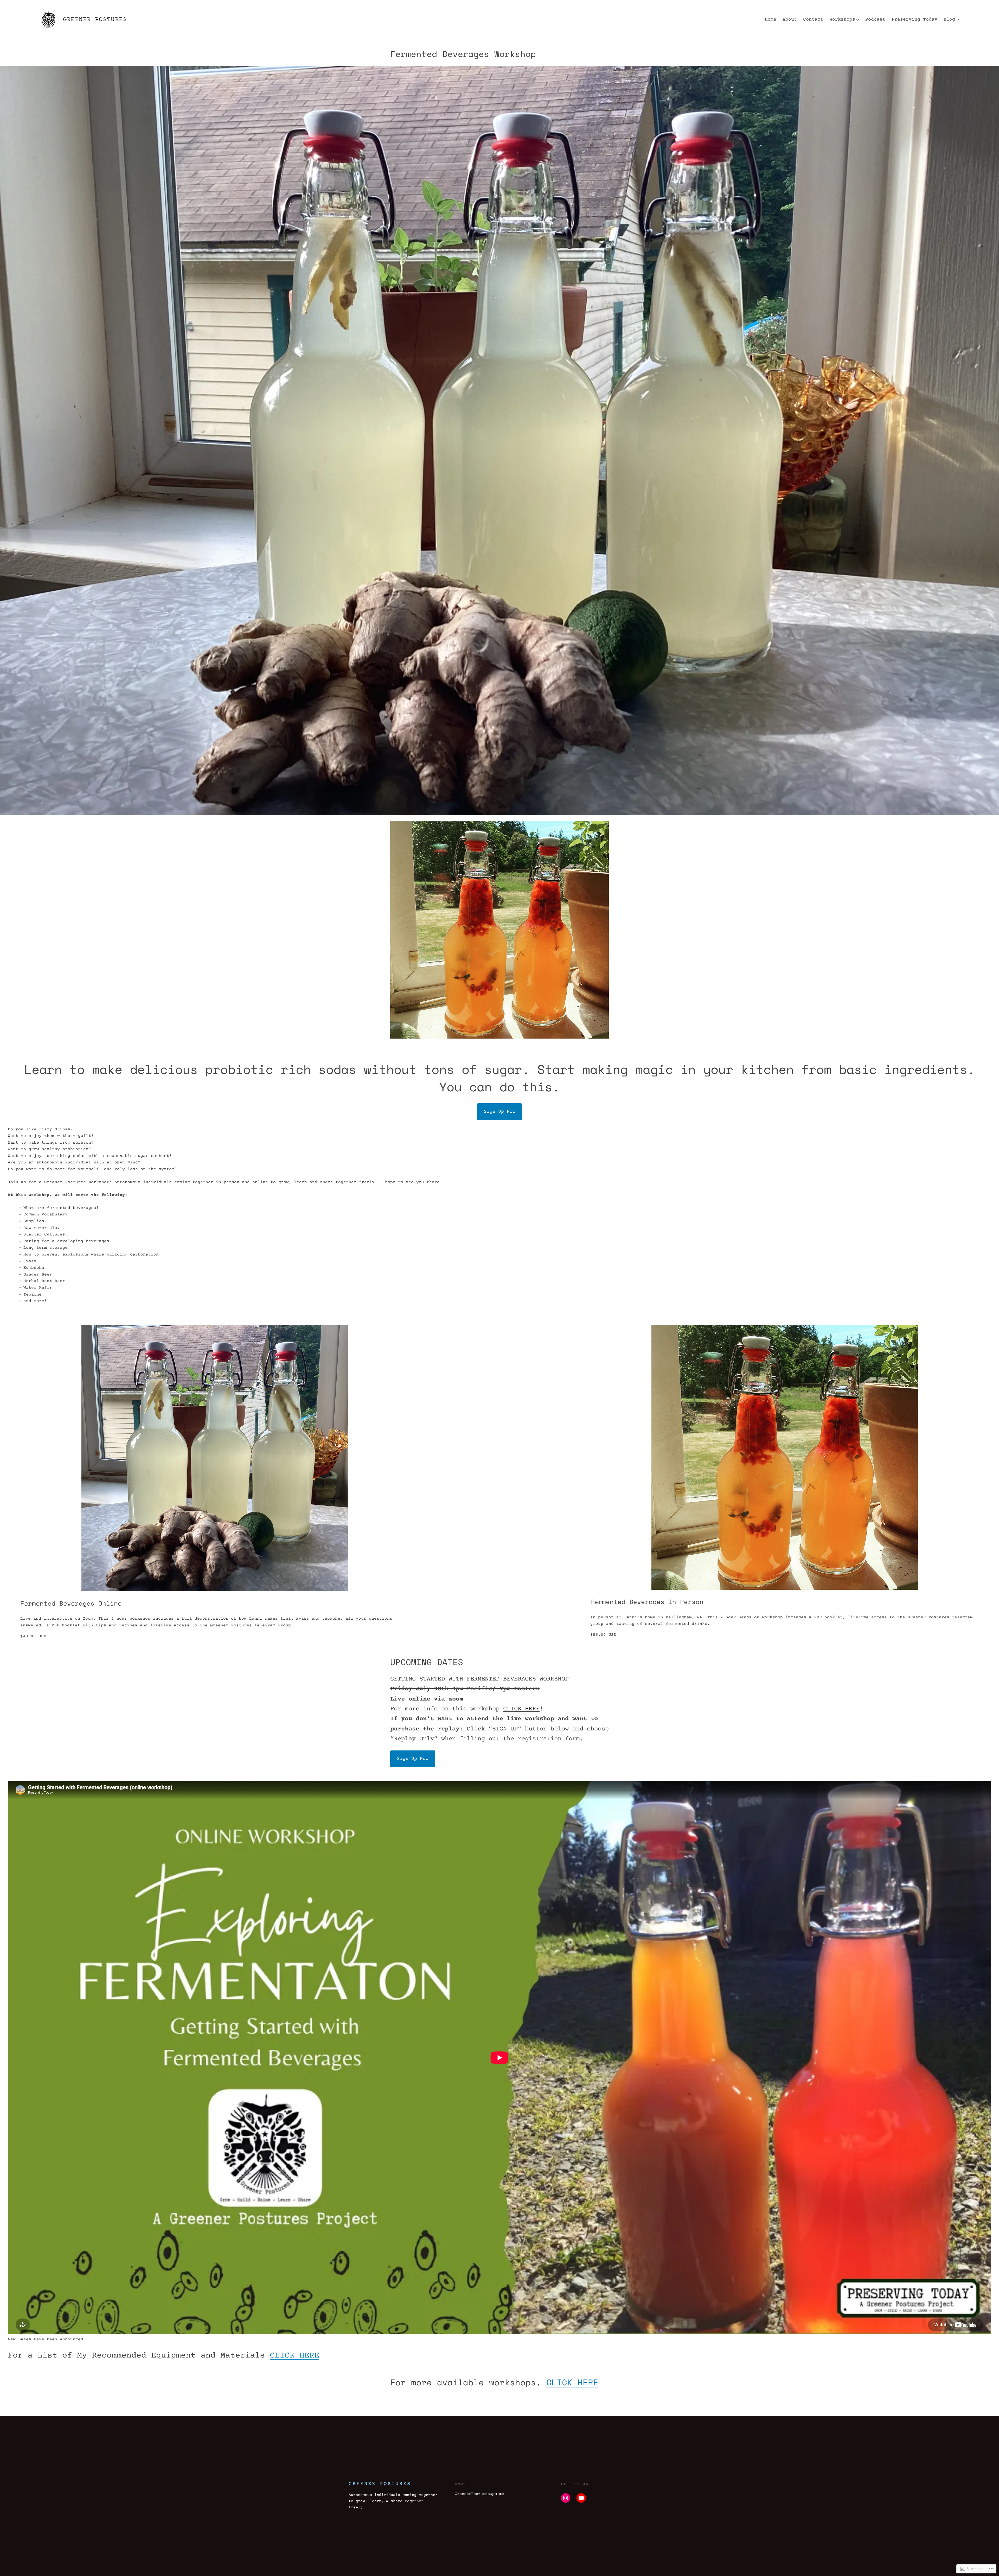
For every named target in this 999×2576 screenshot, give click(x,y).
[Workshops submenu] (858, 20)
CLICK (562, 2382)
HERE (588, 2382)
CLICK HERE (521, 1709)
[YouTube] (581, 2498)
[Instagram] (566, 2498)
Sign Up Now (500, 1112)
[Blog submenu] (958, 20)
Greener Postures (95, 20)
